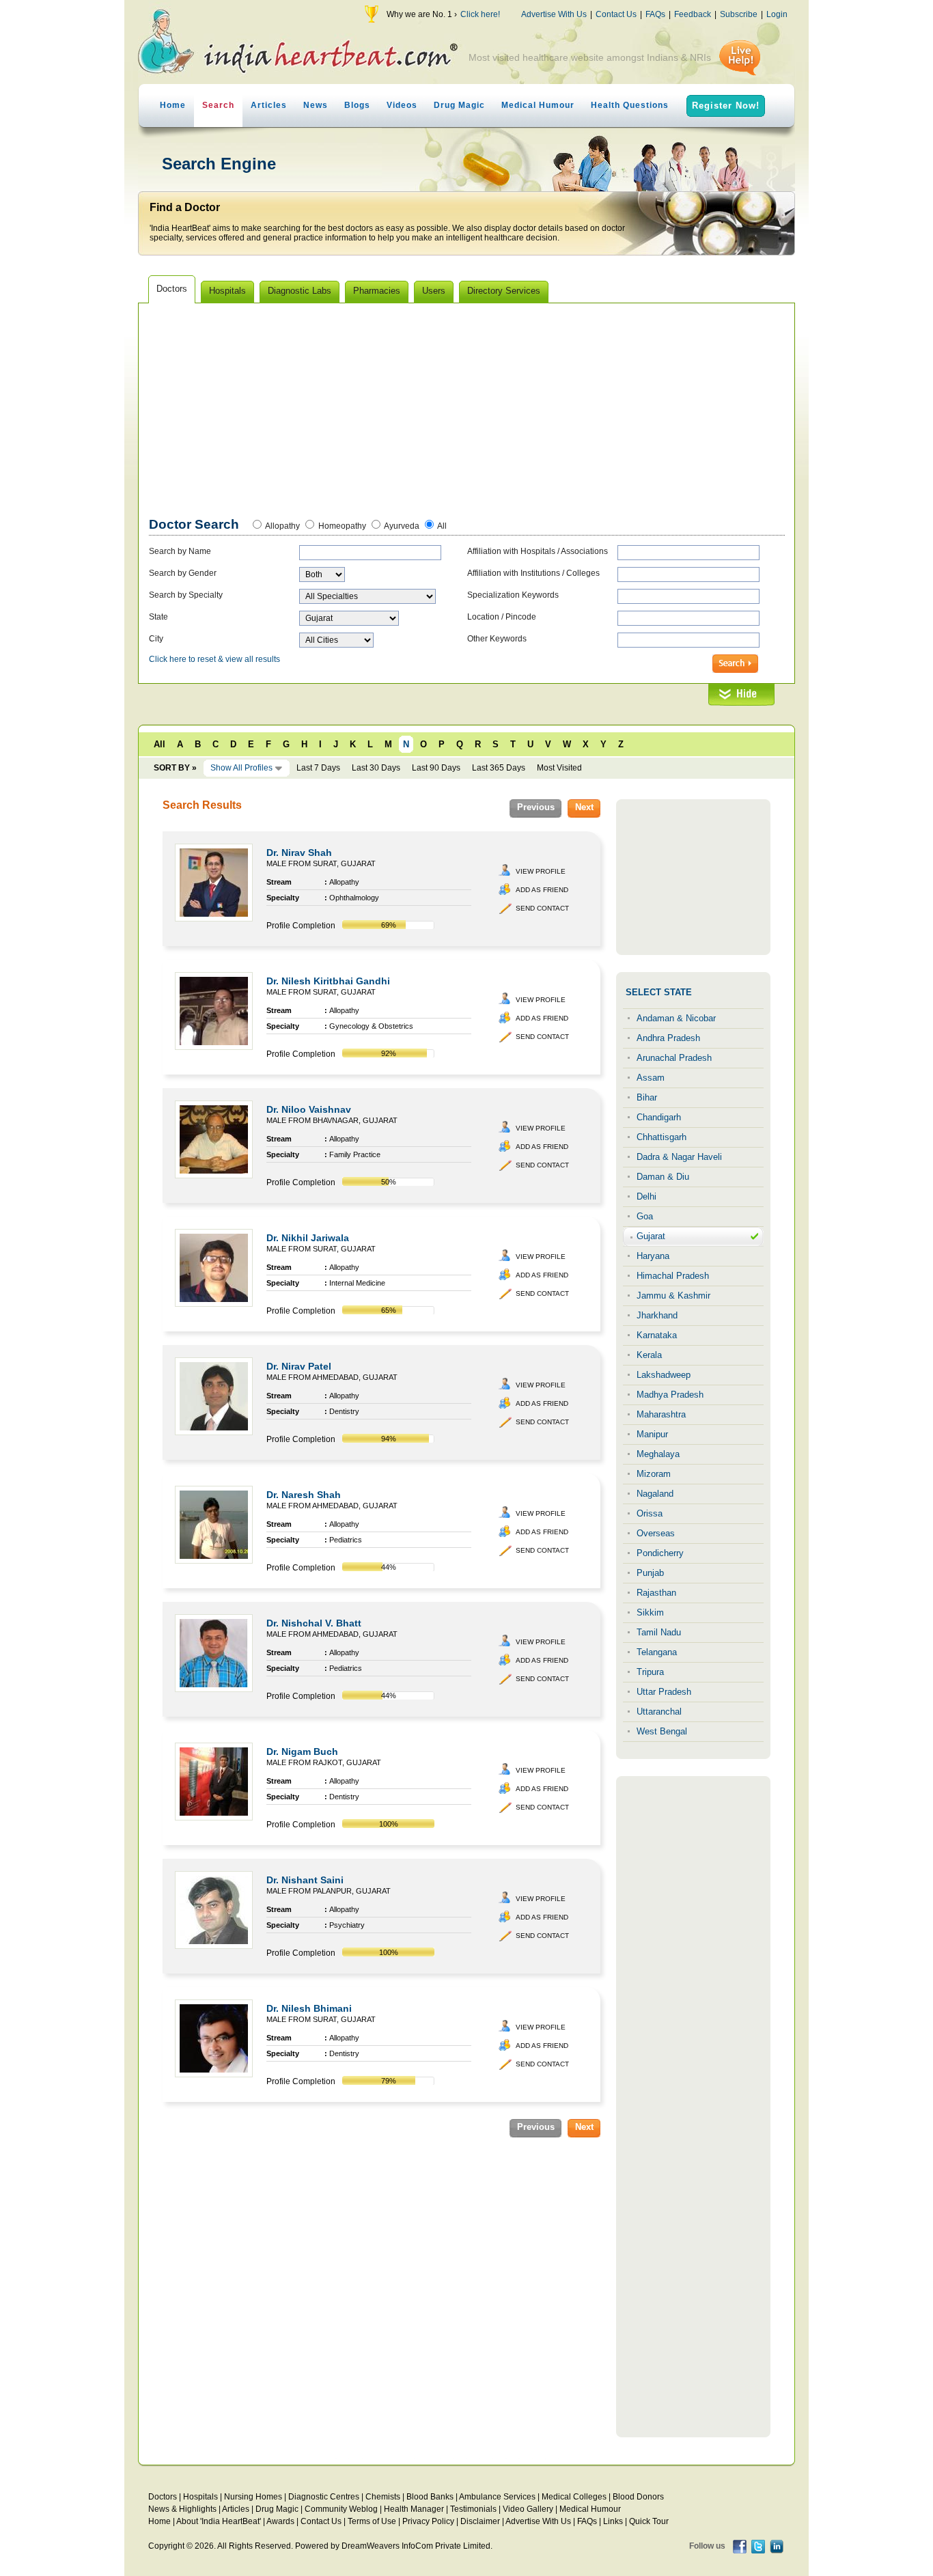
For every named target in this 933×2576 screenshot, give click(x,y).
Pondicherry (660, 1553)
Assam (651, 1078)
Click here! (480, 14)
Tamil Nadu (659, 1632)
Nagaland (655, 1494)
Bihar (647, 1097)
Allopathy (282, 526)
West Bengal (662, 1731)
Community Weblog (341, 2509)
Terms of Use (372, 2521)
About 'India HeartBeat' (219, 2521)
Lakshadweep (664, 1375)
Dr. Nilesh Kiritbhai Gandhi (328, 981)
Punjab (650, 1573)
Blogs (357, 105)
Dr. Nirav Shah (299, 853)
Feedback (693, 14)
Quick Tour (649, 2521)
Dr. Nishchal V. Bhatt (314, 1623)
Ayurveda (402, 526)
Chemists (383, 2497)
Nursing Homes (253, 2497)
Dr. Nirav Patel (299, 1366)
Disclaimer (480, 2521)
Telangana (657, 1652)
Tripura (650, 1672)
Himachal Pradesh (673, 1276)
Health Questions (630, 105)
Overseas (656, 1533)
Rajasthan (656, 1593)
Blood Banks (430, 2497)
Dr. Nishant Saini (305, 1880)
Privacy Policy (428, 2521)
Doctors (163, 2497)
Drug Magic (459, 105)
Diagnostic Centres (324, 2497)
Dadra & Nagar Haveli (679, 1157)
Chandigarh (659, 1117)
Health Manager (414, 2509)
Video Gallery (528, 2509)
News (316, 105)
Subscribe (739, 14)
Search (218, 105)
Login (777, 14)
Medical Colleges (574, 2497)
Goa (645, 1216)
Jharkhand (657, 1315)
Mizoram (654, 1474)
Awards (280, 2521)
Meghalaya (658, 1454)
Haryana (653, 1256)
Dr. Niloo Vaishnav (309, 1109)
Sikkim (650, 1612)
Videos (402, 105)
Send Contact (542, 908)
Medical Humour (538, 105)
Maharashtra (661, 1414)
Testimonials (473, 2509)
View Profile (541, 871)
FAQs (655, 14)
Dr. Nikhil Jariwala (308, 1238)
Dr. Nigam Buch (302, 1751)
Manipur (652, 1434)
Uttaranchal (659, 1712)
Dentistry (344, 1411)
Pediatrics (346, 1540)
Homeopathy (342, 526)
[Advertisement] (467, 413)
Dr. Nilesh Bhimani (309, 2008)
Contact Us (616, 14)
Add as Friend (542, 890)
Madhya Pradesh (670, 1395)
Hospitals (200, 2497)
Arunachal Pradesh (674, 1058)
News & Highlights (182, 2509)
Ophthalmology (354, 898)
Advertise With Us (554, 14)
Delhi (646, 1196)
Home (173, 105)
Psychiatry (347, 1925)
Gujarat (651, 1236)
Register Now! (726, 106)
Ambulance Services (497, 2497)
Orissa (650, 1513)
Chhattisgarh (662, 1137)
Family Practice (355, 1154)
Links (613, 2521)
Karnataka (657, 1335)
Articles (269, 105)
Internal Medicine (357, 1283)
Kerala (649, 1355)
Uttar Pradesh (664, 1692)
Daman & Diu (663, 1177)
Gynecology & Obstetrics (371, 1026)
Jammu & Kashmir (673, 1296)
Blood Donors (638, 2497)
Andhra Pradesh (668, 1038)
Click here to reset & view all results (214, 659)
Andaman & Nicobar (676, 1018)
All (442, 526)
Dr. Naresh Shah (304, 1495)
